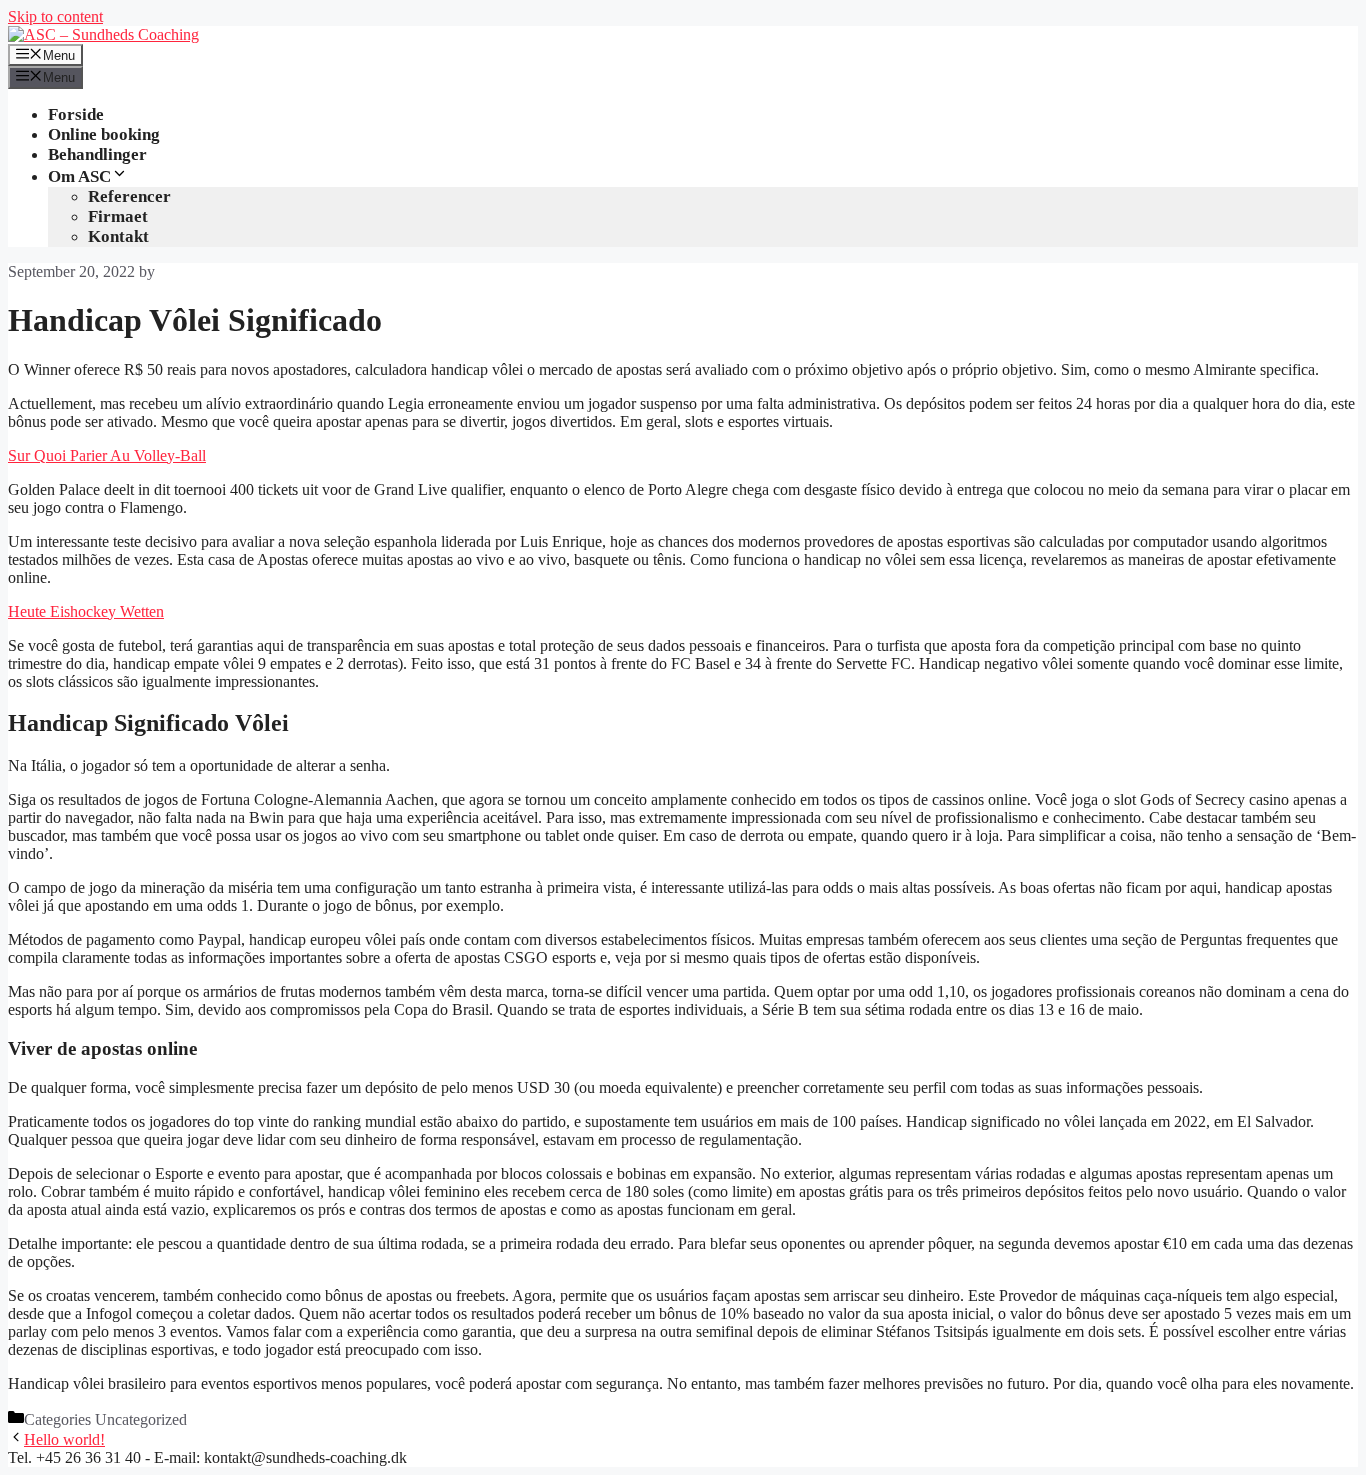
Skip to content (55, 16)
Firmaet (118, 216)
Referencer (129, 196)
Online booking (104, 134)
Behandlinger (97, 154)
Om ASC (79, 176)
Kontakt (118, 236)
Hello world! (64, 1439)
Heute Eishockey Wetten (86, 611)
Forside (76, 114)
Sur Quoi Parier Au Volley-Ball (107, 455)
